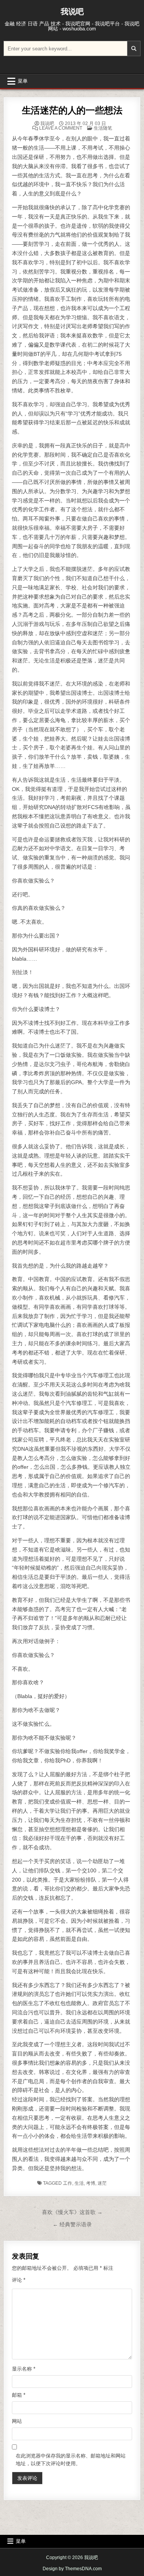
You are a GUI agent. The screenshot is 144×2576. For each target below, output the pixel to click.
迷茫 (102, 2183)
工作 (68, 2183)
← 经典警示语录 (72, 2224)
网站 (17, 2421)
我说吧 (72, 12)
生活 (79, 2183)
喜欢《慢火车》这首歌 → (72, 2212)
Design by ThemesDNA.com (72, 2569)
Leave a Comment (61, 128)
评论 (19, 2280)
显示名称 (24, 2369)
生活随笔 (103, 128)
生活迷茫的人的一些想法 (72, 110)
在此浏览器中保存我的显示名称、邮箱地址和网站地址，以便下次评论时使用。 (71, 2460)
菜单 (23, 81)
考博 (91, 2183)
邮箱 (19, 2395)
